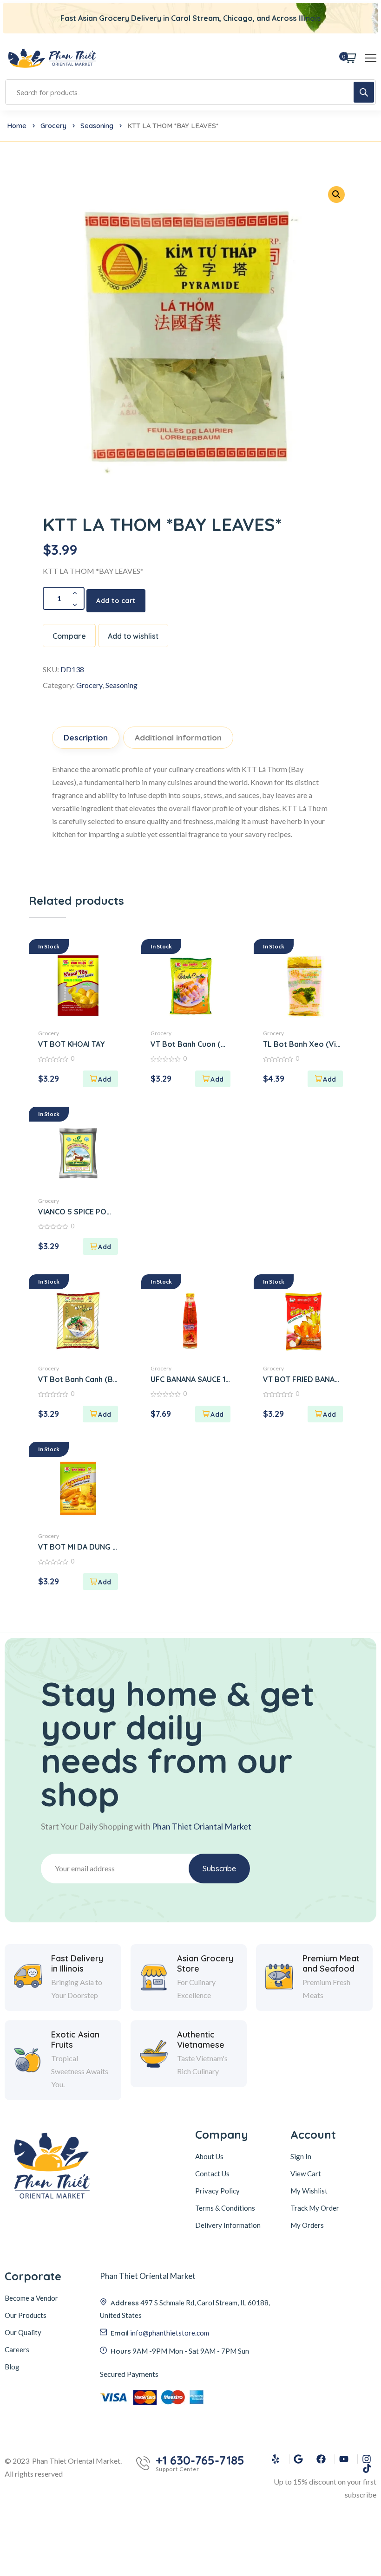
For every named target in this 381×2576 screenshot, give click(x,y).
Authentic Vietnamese (201, 2040)
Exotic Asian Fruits (75, 2040)
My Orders (307, 2225)
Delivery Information (228, 2225)
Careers (17, 2349)
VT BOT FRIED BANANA (303, 1379)
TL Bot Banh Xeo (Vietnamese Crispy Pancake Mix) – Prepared (303, 1044)
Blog (12, 2367)
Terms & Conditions (225, 2208)
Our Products (26, 2315)
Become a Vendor (31, 2298)
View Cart (306, 2174)
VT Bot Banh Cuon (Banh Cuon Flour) (190, 1044)
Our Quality (23, 2332)
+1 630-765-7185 (200, 2460)
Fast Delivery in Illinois (77, 1963)
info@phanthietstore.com (170, 2333)
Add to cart (116, 601)
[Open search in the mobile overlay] (190, 92)
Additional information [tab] (178, 737)
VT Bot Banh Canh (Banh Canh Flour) (78, 1379)
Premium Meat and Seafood (331, 1963)
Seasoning (97, 126)
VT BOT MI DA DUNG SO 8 (78, 1547)
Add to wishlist (133, 636)
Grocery (53, 126)
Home (17, 126)
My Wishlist (309, 2191)
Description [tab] (86, 737)
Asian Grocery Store (205, 1963)
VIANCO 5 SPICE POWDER (78, 1212)
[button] (100, 1079)
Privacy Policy (217, 2191)
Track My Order (315, 2208)
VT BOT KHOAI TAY (72, 1044)
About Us (209, 2156)
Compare (69, 636)
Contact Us (212, 2174)
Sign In (301, 2156)
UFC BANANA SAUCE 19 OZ (190, 1379)
